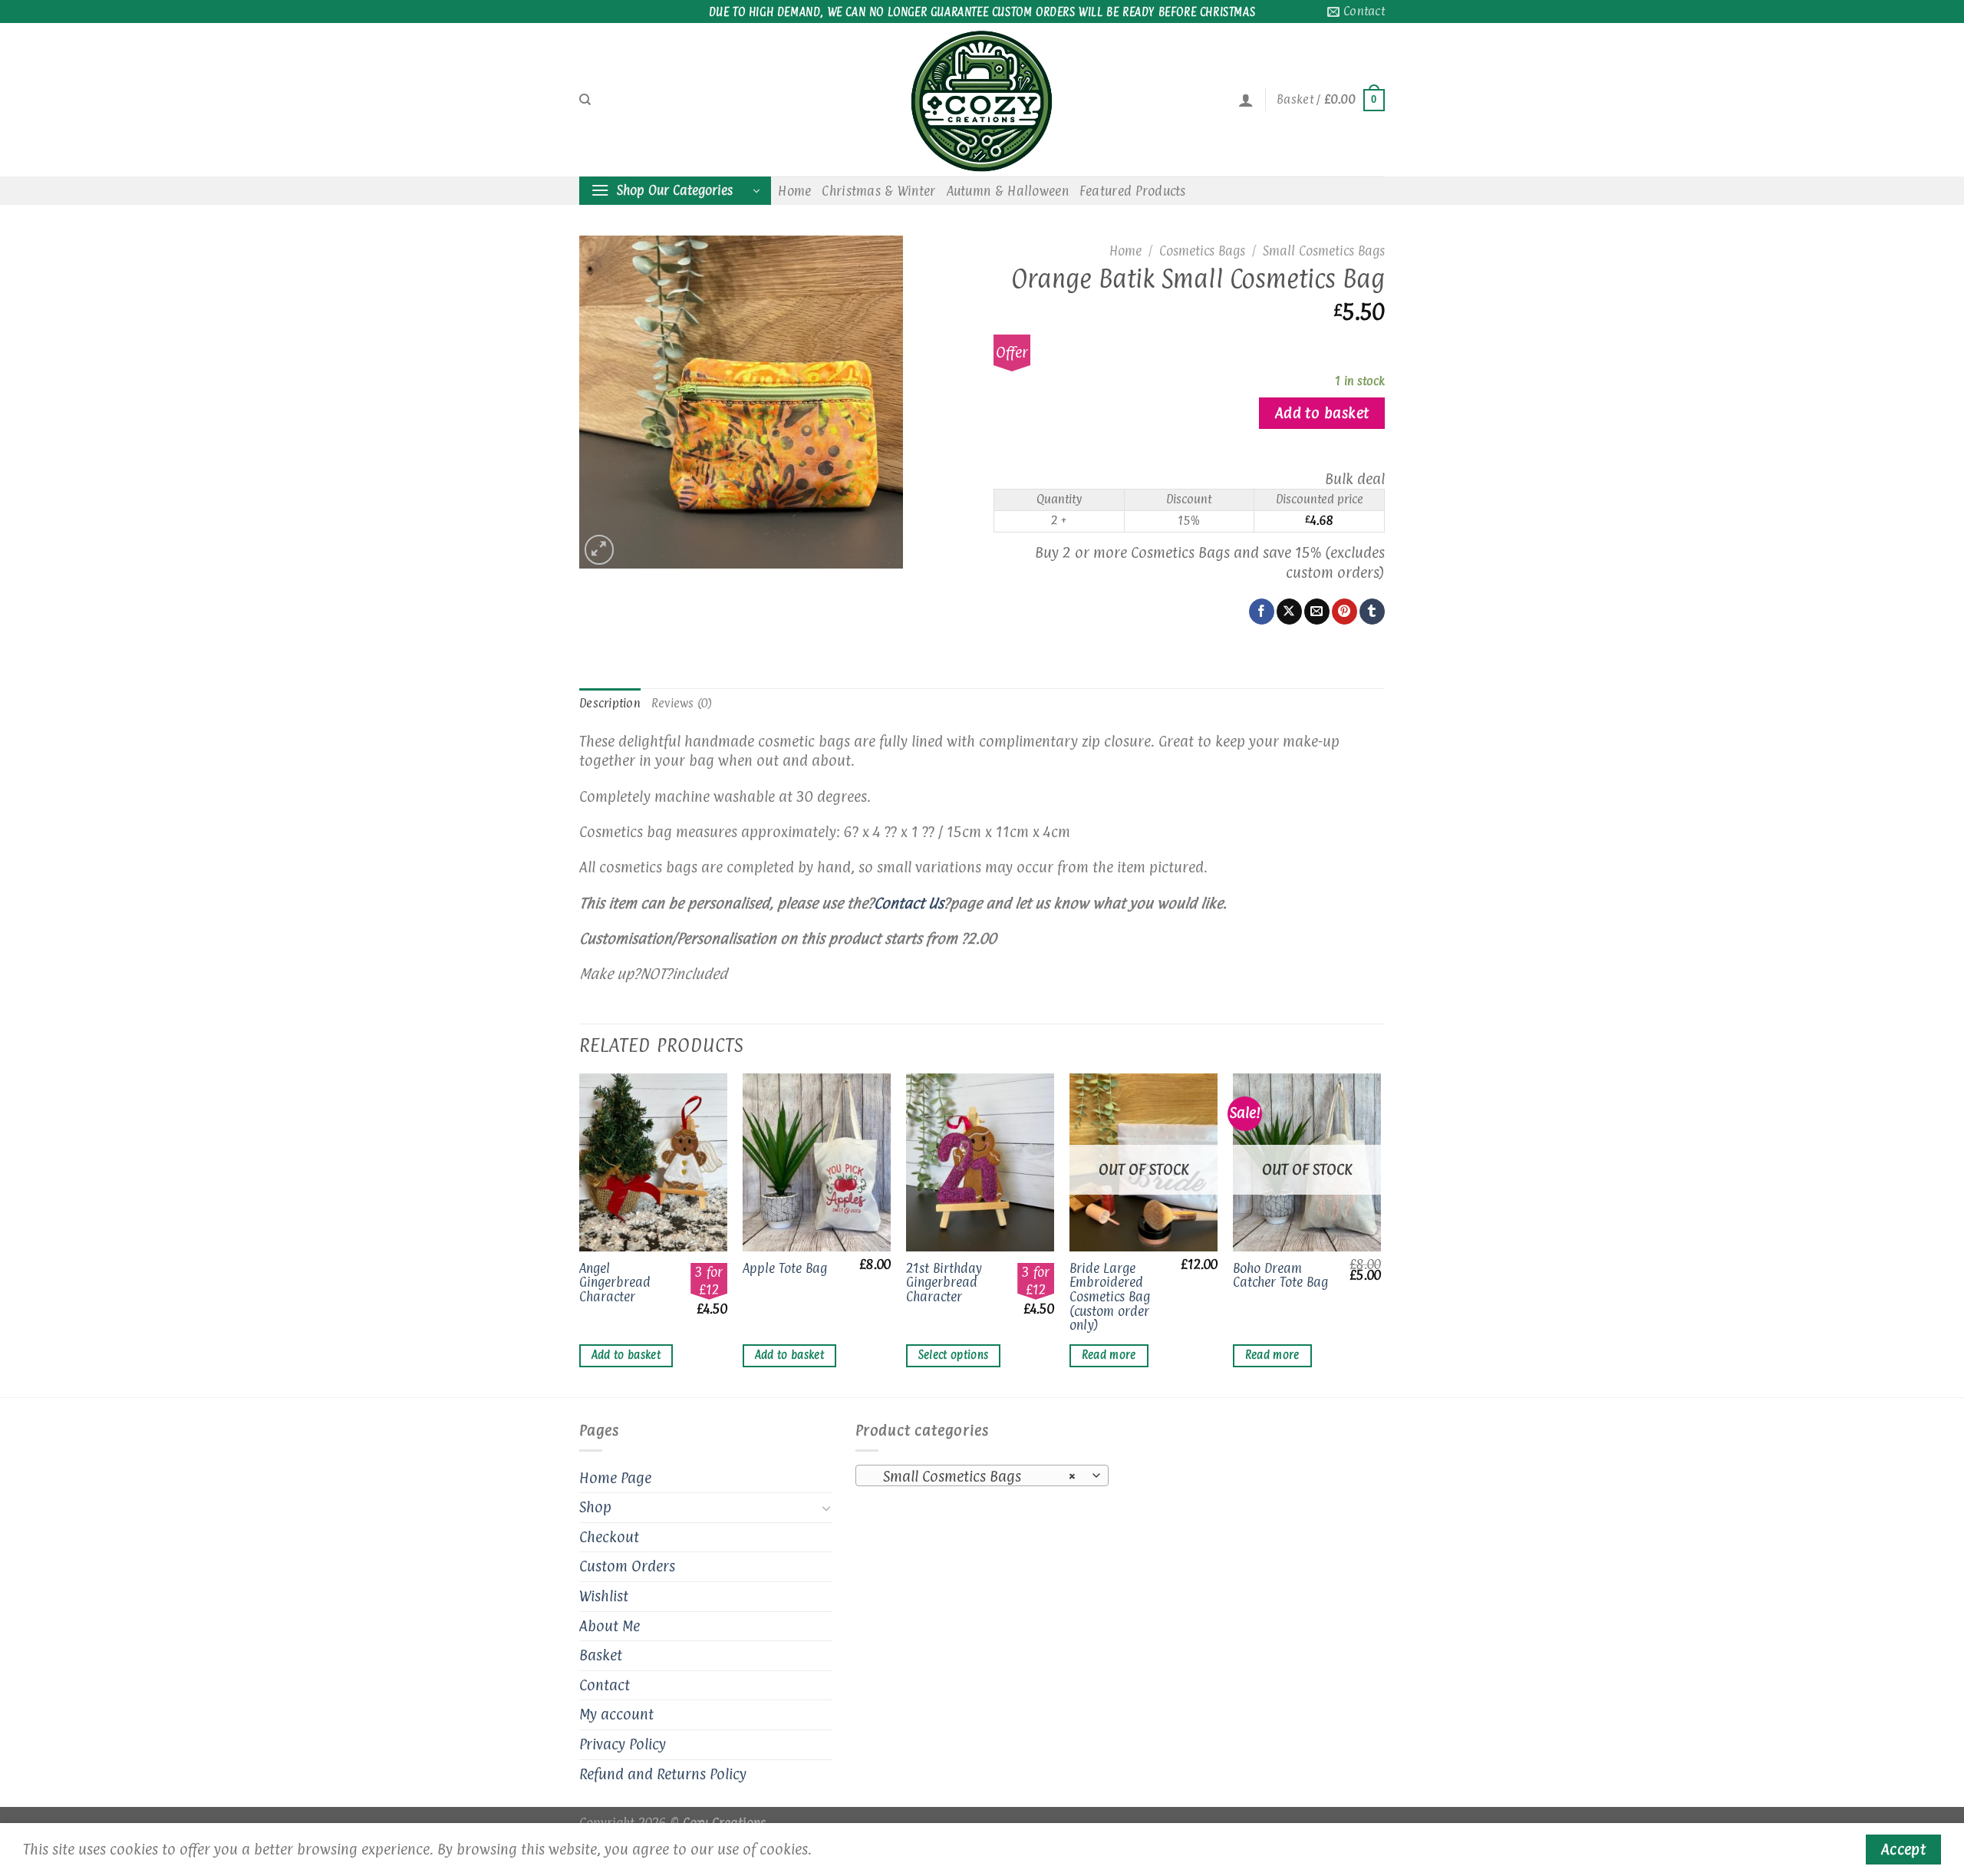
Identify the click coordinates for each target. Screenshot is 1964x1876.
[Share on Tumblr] (1372, 612)
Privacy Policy (623, 1744)
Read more (1109, 1355)
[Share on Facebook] (1262, 612)
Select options (954, 1355)
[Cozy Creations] (982, 100)
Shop (595, 1507)
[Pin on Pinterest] (1344, 612)
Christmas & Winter (878, 191)
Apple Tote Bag (785, 1269)
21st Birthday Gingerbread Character (944, 1283)
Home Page (615, 1478)
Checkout (609, 1537)
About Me (610, 1626)
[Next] (1380, 1234)
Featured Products (1133, 191)
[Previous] (580, 1234)
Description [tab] (610, 703)
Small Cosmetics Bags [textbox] (974, 1476)
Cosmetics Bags (1202, 251)
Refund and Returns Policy (663, 1774)
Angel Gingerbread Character (615, 1283)
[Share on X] (1289, 612)
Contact (605, 1685)
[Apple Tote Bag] (817, 1162)
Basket (601, 1655)
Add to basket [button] (626, 1355)
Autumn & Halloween (1008, 191)
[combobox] (982, 1475)
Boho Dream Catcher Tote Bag (1280, 1276)
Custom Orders (627, 1566)
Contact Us (909, 903)
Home (794, 191)
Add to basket (1322, 413)
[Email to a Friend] (1317, 612)
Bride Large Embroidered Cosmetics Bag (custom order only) (1110, 1297)
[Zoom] (600, 550)
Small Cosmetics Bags (1324, 251)
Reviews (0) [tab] (682, 703)
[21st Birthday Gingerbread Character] (980, 1162)
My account (616, 1714)
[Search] (585, 100)
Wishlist (604, 1596)
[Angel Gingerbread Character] (653, 1162)
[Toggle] (826, 1508)
